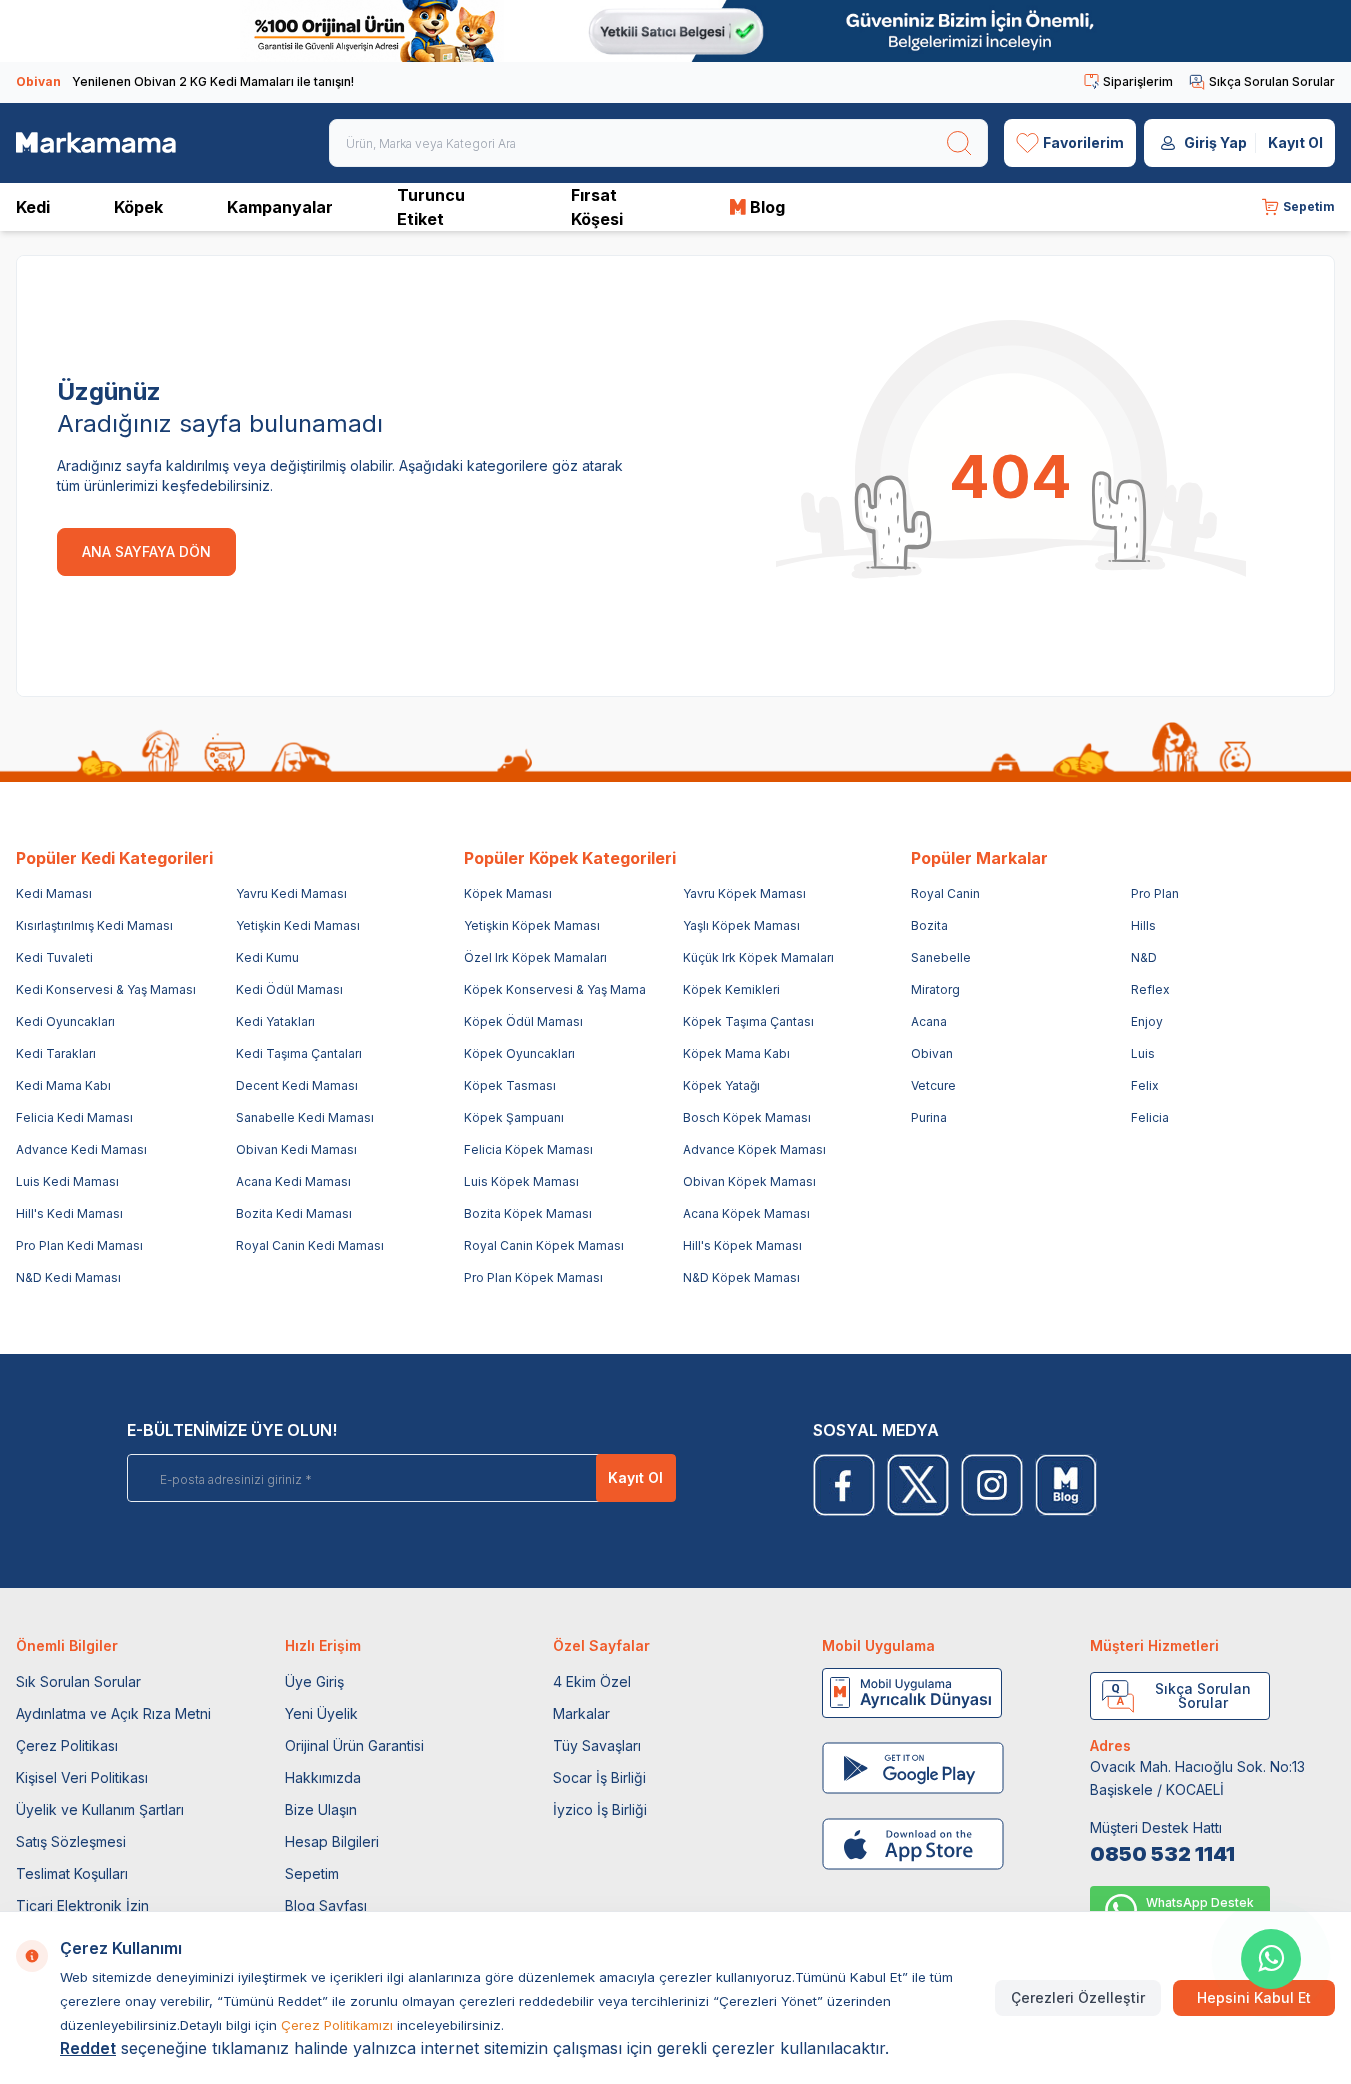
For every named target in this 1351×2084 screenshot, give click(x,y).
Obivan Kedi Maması (296, 1149)
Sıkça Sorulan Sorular (1272, 81)
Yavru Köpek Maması (744, 893)
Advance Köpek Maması (754, 1149)
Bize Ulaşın (321, 1809)
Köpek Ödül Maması (523, 1021)
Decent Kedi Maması (297, 1085)
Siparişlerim (1138, 81)
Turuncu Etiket (431, 207)
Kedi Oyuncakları (65, 1021)
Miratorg (935, 989)
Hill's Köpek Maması (742, 1245)
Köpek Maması (508, 893)
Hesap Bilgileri (332, 1841)
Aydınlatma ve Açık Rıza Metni (113, 1713)
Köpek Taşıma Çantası (748, 1021)
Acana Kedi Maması (293, 1181)
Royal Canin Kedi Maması (310, 1245)
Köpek (138, 207)
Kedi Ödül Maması (289, 989)
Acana (929, 1021)
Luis (1143, 1053)
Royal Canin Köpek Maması (544, 1245)
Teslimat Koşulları (72, 1873)
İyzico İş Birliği (600, 1809)
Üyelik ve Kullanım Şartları (100, 1809)
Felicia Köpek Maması (528, 1149)
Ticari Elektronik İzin (82, 1905)
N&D (1144, 957)
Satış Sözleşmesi (71, 1841)
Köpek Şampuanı (514, 1117)
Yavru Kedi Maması (291, 893)
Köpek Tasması (510, 1085)
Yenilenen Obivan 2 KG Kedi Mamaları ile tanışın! (185, 81)
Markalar (581, 1713)
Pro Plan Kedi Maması (79, 1245)
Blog (767, 207)
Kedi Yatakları (275, 1021)
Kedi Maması (54, 893)
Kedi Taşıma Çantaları (299, 1053)
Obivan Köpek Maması (749, 1181)
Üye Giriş (314, 1681)
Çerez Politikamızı (337, 2025)
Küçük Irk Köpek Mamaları (758, 957)
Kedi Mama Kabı (63, 1085)
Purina (929, 1117)
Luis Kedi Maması (67, 1181)
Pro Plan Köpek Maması (533, 1277)
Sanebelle (941, 957)
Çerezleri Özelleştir (1078, 1997)
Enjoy (1147, 1021)
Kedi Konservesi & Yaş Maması (106, 989)
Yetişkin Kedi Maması (298, 925)
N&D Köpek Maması (741, 1277)
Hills (1143, 925)
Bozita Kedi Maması (294, 1213)
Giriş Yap (1215, 142)
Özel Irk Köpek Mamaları (535, 957)
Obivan (932, 1053)
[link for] (675, 31)
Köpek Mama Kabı (736, 1053)
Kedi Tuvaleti (54, 957)
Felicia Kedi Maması (74, 1117)
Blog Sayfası (326, 1905)
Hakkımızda (323, 1777)
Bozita (929, 925)
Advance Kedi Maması (81, 1149)
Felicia (1150, 1117)
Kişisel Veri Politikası (82, 1777)
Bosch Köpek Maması (747, 1117)
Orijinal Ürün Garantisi (354, 1745)
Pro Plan (1155, 893)
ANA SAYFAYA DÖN (146, 551)
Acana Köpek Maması (746, 1213)
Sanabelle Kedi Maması (305, 1117)
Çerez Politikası (67, 1745)
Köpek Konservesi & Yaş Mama (555, 989)
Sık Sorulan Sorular (78, 1681)
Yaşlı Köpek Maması (741, 925)
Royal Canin (945, 893)
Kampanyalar (280, 207)
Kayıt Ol (1295, 142)
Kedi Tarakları (56, 1053)
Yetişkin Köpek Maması (532, 925)
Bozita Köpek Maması (528, 1213)
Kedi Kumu (267, 957)
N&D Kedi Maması (68, 1277)
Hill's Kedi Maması (69, 1213)
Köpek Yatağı (721, 1085)
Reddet (88, 2048)
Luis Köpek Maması (521, 1181)
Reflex (1150, 989)
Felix (1145, 1085)
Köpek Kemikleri (731, 989)
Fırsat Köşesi (597, 207)
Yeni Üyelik (321, 1713)
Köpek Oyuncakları (519, 1053)
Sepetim (312, 1873)
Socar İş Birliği (599, 1777)
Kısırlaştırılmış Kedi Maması (94, 925)
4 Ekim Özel (592, 1681)
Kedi (33, 207)
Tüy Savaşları (597, 1745)
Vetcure (933, 1085)
